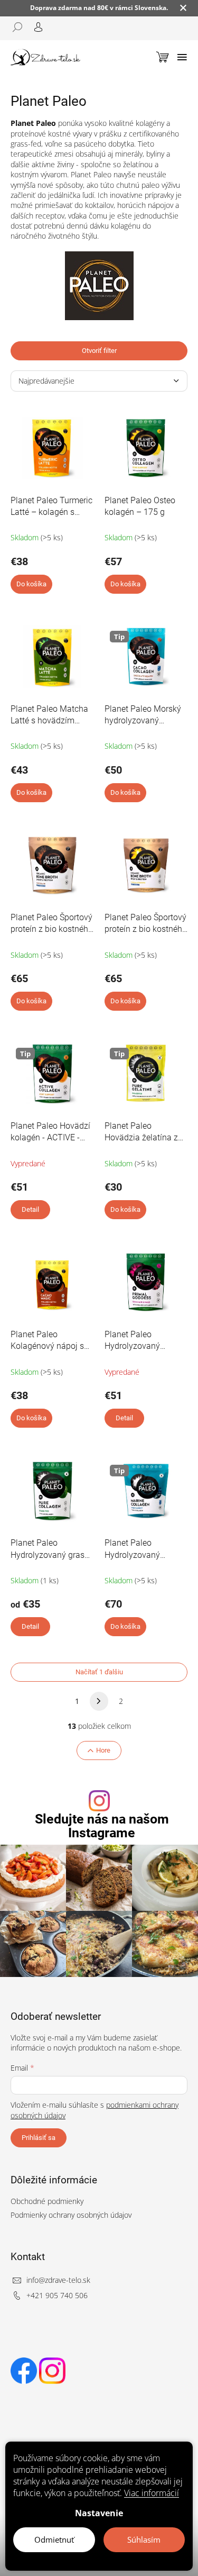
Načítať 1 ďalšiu (99, 1672)
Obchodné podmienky (47, 2201)
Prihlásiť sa (39, 2138)
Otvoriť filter (99, 351)
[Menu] (182, 57)
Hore (103, 1750)
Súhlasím (144, 2539)
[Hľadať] (21, 27)
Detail (30, 1209)
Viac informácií (152, 2493)
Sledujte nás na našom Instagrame (102, 1826)
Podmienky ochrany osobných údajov (71, 2215)
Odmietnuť (54, 2539)
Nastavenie (99, 2513)
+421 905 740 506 (57, 2295)
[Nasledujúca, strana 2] (99, 1701)
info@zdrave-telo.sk (58, 2280)
